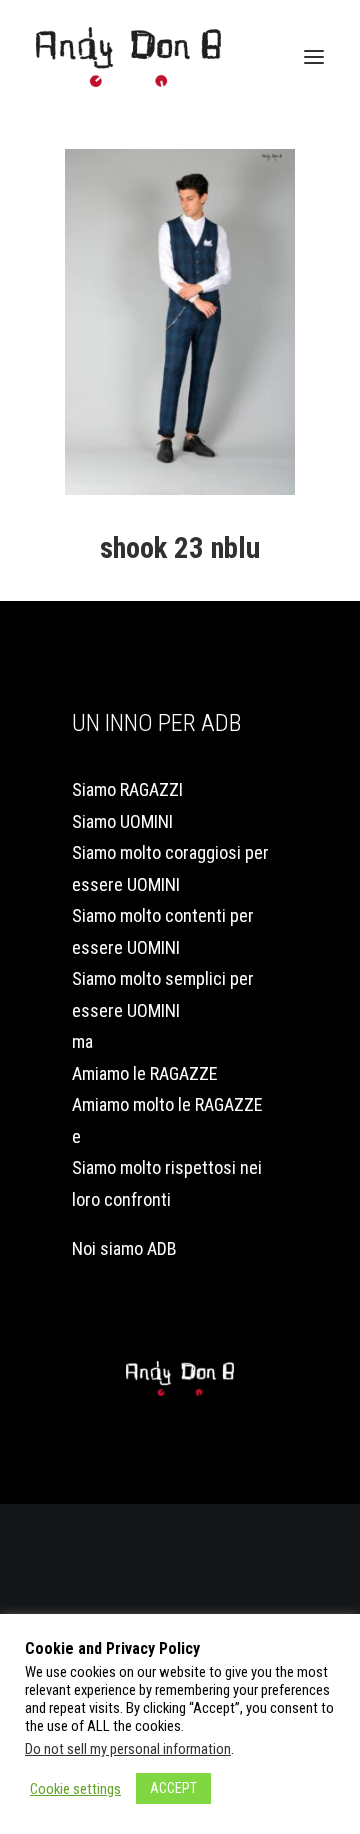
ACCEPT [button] (173, 1788)
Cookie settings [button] (75, 1789)
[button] (314, 57)
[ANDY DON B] (128, 57)
